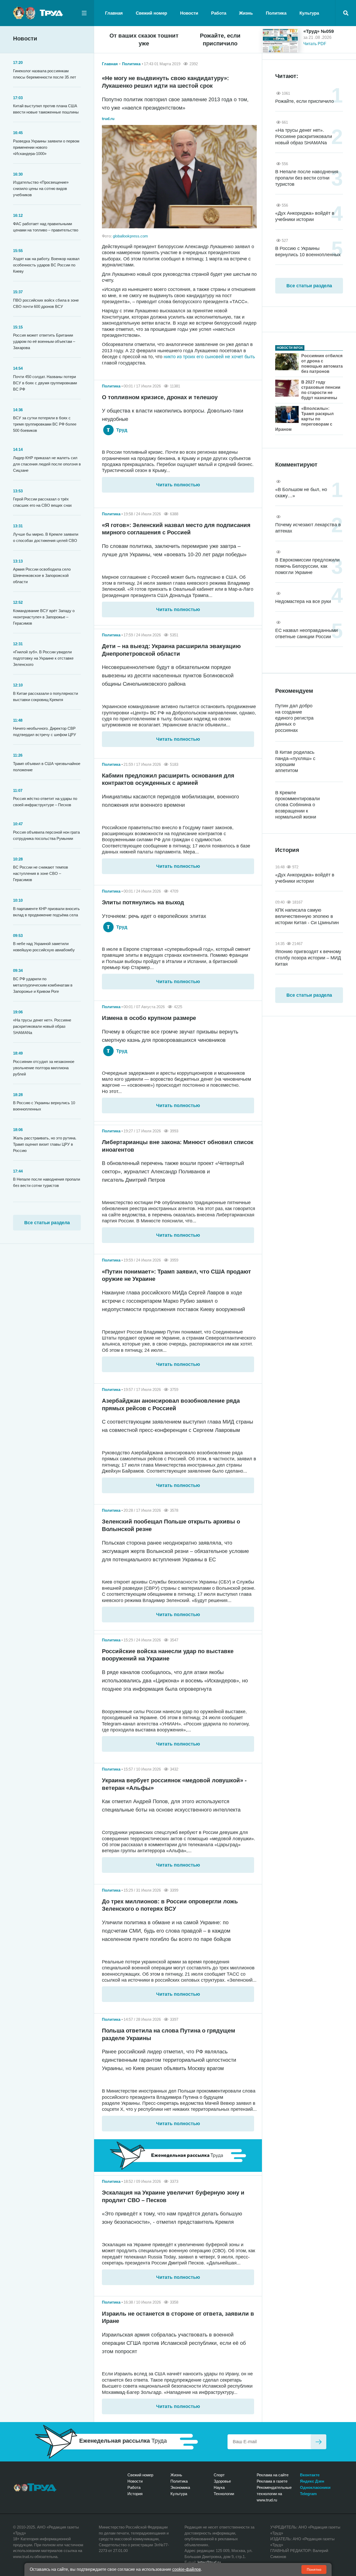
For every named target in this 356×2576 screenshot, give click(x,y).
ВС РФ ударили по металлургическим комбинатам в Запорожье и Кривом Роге (43, 985)
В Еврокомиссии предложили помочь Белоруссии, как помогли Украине (307, 566)
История (135, 2494)
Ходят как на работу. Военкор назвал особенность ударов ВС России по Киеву (46, 265)
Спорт (219, 2475)
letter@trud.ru (209, 2562)
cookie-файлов (187, 2569)
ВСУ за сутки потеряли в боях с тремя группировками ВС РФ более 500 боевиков (45, 424)
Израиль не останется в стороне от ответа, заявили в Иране (178, 2317)
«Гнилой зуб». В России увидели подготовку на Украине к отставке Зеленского (43, 658)
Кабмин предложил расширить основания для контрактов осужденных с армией (168, 779)
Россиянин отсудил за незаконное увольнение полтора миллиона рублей (44, 1068)
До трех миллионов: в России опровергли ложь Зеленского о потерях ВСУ (170, 1905)
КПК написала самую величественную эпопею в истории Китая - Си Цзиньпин (307, 916)
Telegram (308, 2494)
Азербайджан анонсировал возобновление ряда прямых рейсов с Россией (171, 1404)
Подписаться (318, 2442)
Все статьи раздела (47, 1223)
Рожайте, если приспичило (220, 40)
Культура (309, 13)
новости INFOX (290, 348)
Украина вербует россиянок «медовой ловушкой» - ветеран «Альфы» (174, 1784)
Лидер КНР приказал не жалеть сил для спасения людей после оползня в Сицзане (47, 464)
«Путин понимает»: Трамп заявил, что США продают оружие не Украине (176, 1275)
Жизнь (246, 13)
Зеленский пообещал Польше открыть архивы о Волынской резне (171, 1525)
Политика (276, 13)
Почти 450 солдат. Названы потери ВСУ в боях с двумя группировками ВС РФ (45, 383)
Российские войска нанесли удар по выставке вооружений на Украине (168, 1655)
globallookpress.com (130, 236)
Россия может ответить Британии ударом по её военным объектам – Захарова (44, 341)
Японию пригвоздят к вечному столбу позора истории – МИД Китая (308, 958)
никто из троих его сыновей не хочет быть (209, 357)
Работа (219, 13)
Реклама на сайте (273, 2475)
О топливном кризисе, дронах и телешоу (160, 397)
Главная (114, 13)
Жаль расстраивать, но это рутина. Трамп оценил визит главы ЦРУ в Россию (45, 1144)
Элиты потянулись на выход (143, 902)
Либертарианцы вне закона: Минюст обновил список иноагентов (178, 1146)
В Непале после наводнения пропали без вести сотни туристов (307, 178)
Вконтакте (310, 2475)
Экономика (180, 2487)
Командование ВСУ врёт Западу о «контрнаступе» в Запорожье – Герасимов (44, 617)
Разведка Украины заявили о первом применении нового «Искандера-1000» (46, 147)
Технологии (224, 2494)
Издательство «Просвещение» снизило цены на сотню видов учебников (41, 189)
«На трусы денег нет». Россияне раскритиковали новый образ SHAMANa (42, 1026)
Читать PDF (315, 44)
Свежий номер (151, 13)
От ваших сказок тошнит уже (144, 40)
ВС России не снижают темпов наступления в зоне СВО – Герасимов (41, 873)
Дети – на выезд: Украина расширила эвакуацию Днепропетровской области (171, 650)
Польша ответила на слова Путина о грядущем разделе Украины (168, 2034)
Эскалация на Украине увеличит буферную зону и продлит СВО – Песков (173, 2196)
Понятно (314, 2569)
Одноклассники (315, 2487)
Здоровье (222, 2481)
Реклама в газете (272, 2481)
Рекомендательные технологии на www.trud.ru (274, 2494)
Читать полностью (178, 485)
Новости (189, 13)
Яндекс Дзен (312, 2481)
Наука (219, 2487)
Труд (121, 430)
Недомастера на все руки (303, 601)
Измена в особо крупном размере (149, 1018)
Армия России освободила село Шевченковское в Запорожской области (42, 575)
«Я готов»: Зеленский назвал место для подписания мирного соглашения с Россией (176, 529)
